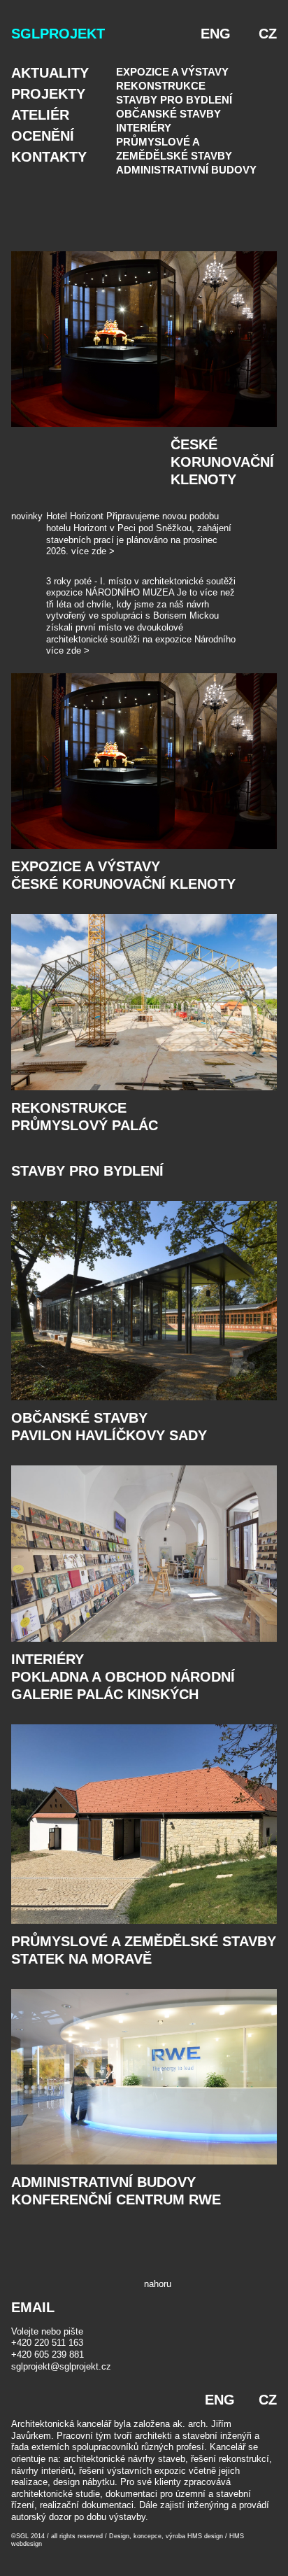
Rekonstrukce (161, 86)
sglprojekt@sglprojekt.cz (61, 2366)
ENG (216, 34)
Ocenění (43, 136)
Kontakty (49, 157)
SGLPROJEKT (58, 34)
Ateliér (40, 115)
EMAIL (33, 2307)
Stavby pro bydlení (174, 100)
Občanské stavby (168, 114)
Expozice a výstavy (172, 72)
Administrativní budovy (186, 170)
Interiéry (144, 128)
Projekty (48, 94)
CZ (268, 34)
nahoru (158, 2284)
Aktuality (50, 73)
